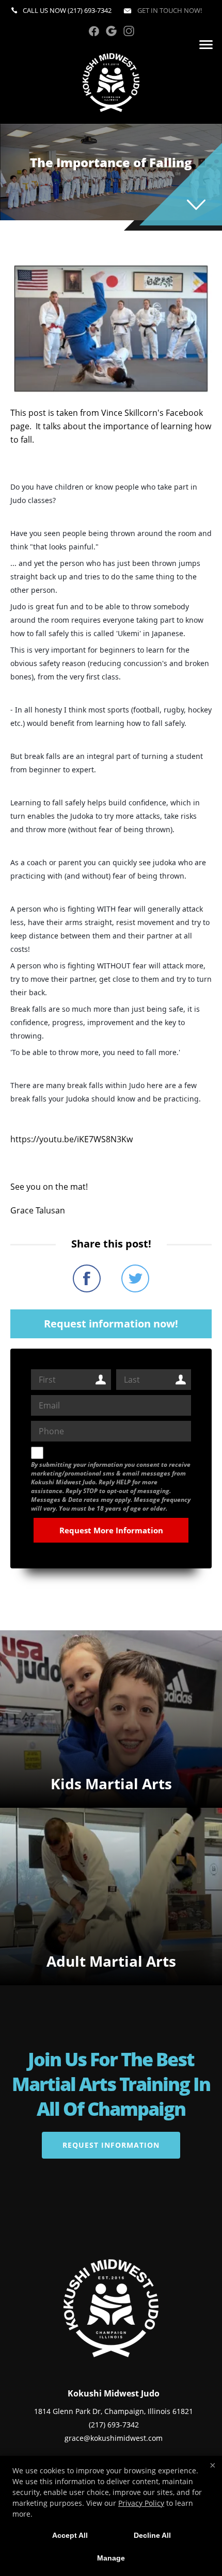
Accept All (70, 2535)
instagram (129, 31)
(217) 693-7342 (90, 10)
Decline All (152, 2535)
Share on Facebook (87, 1278)
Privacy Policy (141, 2503)
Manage (111, 2558)
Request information (111, 2145)
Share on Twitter (135, 1278)
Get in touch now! (169, 10)
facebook (94, 31)
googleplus (111, 31)
